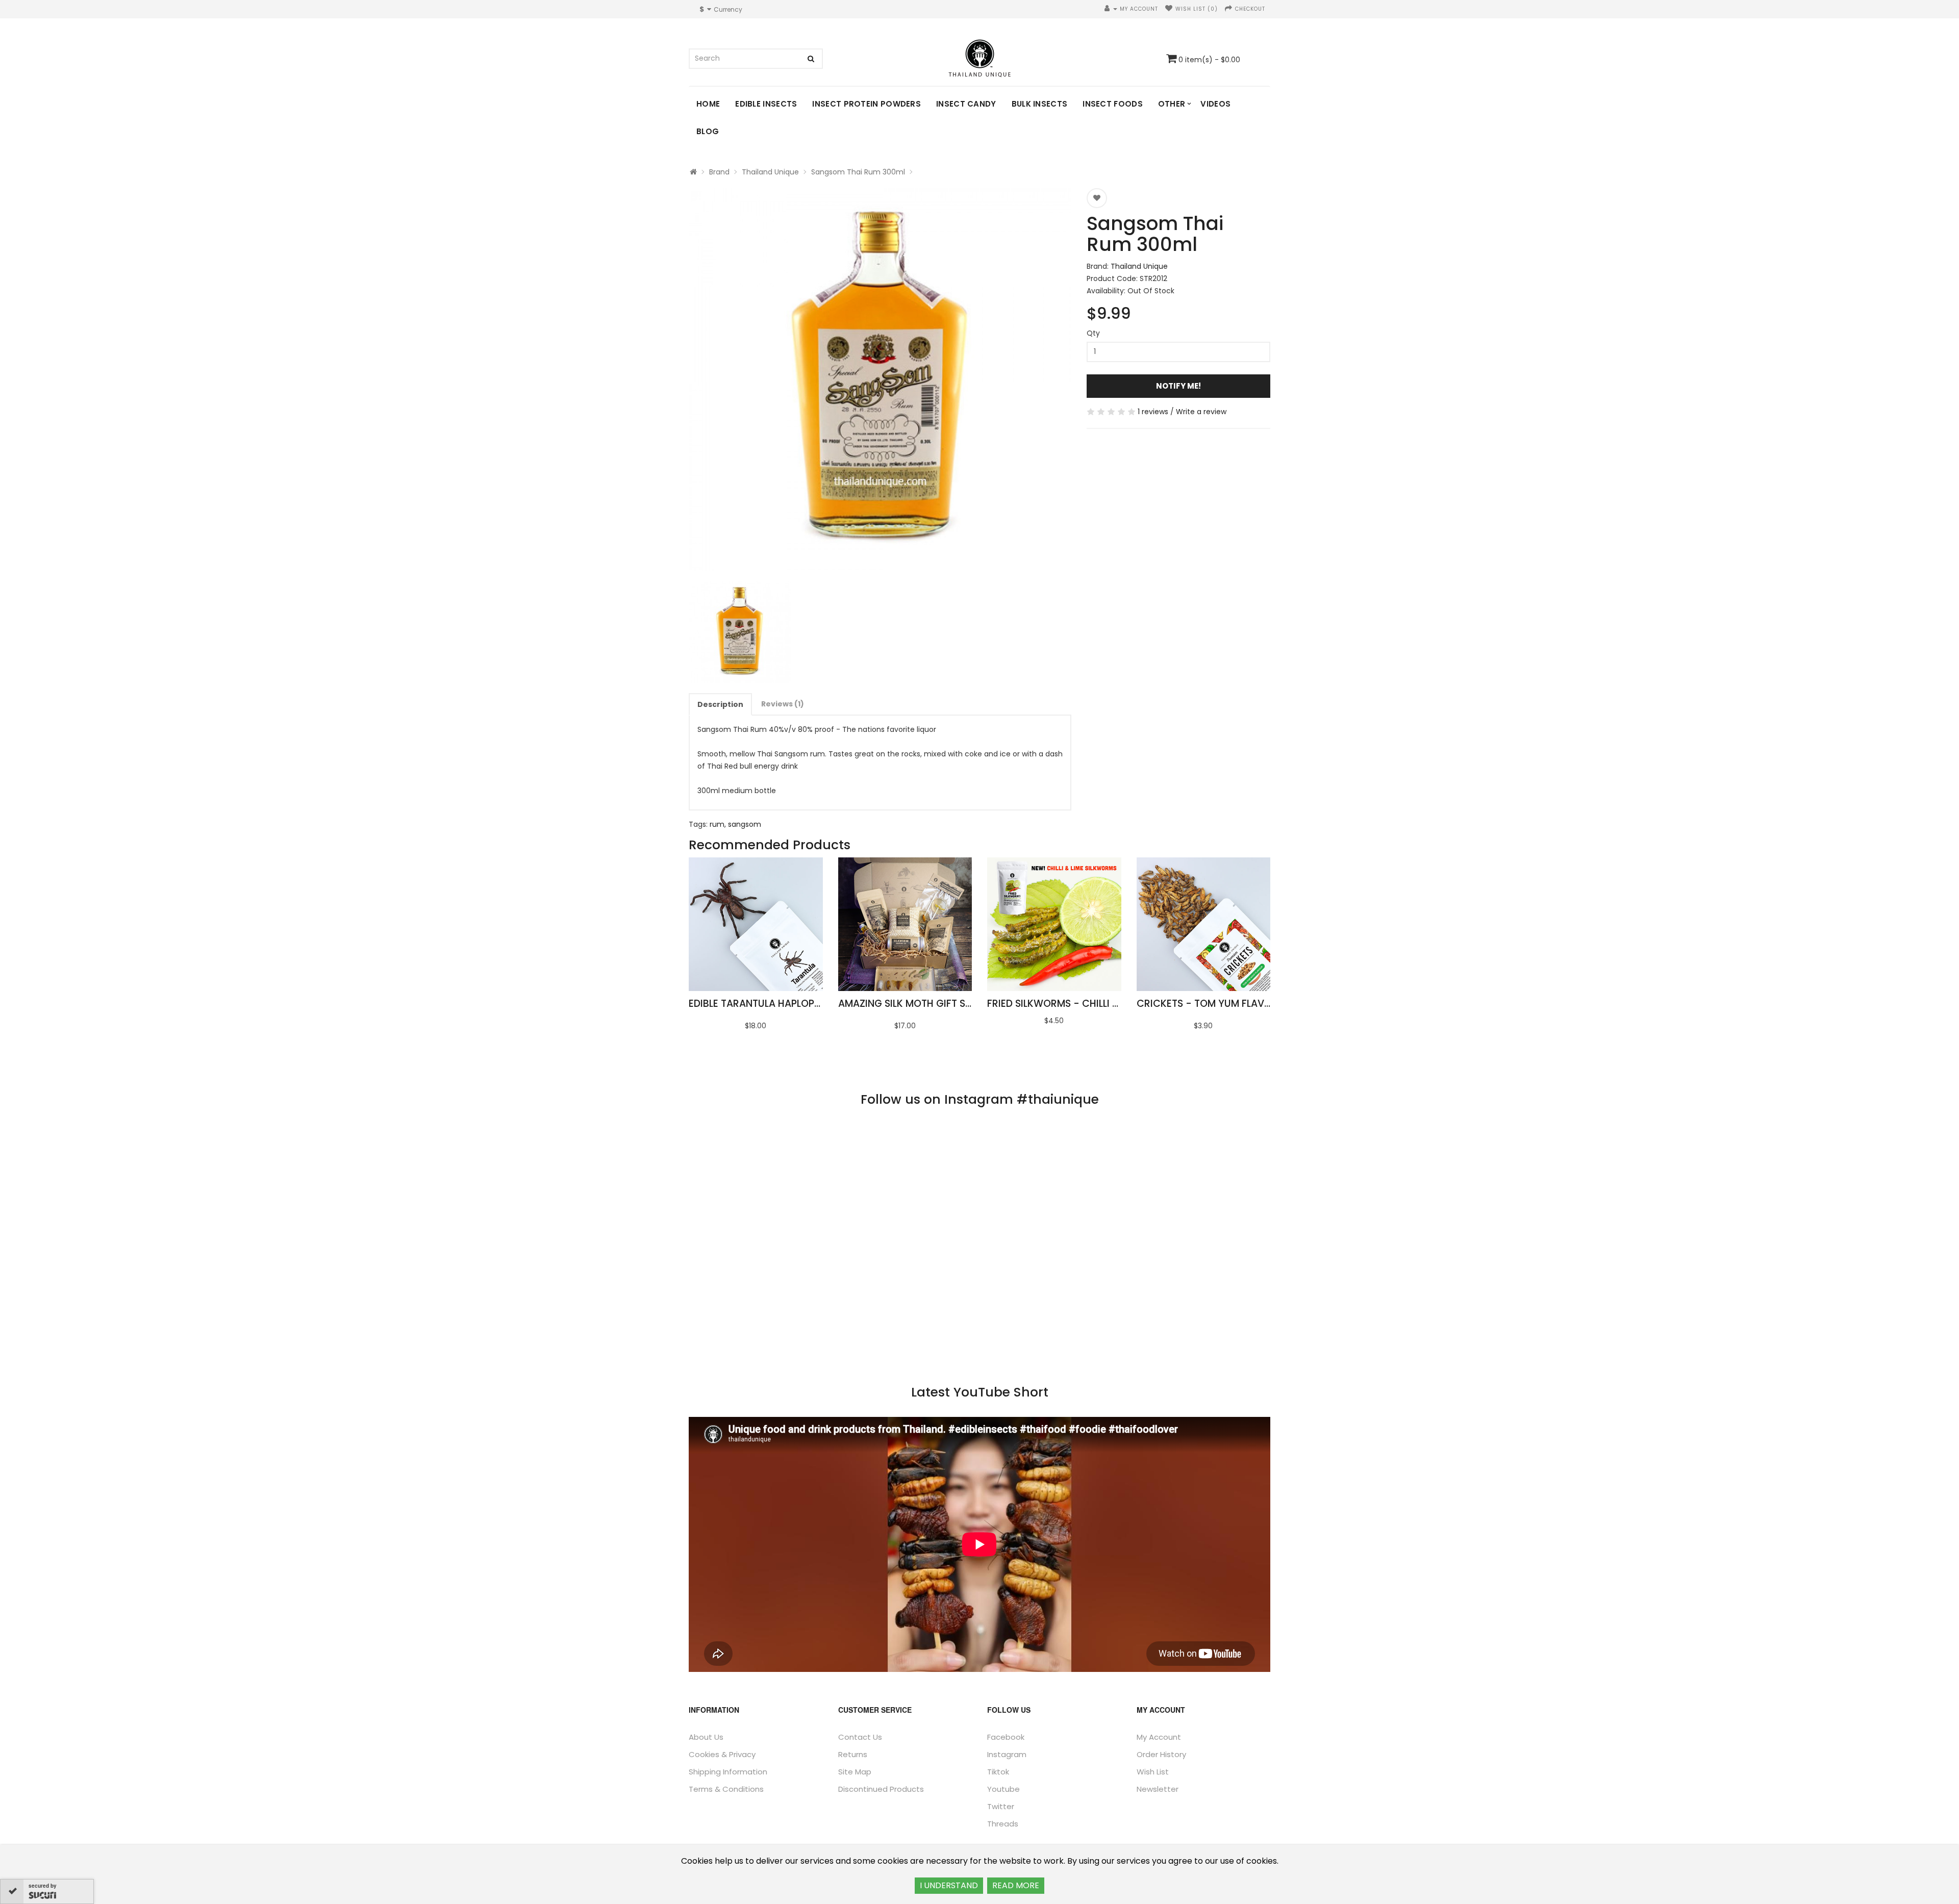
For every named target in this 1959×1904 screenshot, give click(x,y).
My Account (1159, 1737)
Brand (719, 172)
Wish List (1153, 1772)
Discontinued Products (881, 1789)
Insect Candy (966, 104)
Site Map (855, 1772)
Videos (1215, 104)
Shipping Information (728, 1772)
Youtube (1003, 1789)
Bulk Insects (1040, 104)
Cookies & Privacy (722, 1754)
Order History (1161, 1754)
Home (708, 104)
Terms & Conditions (726, 1789)
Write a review (1201, 412)
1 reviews (1153, 412)
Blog (708, 131)
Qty (1093, 333)
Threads (1003, 1824)
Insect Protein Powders (867, 104)
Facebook (1006, 1737)
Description (720, 704)
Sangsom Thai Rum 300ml (858, 172)
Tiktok (998, 1772)
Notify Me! (1178, 386)
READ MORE (1016, 1885)
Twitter (1001, 1806)
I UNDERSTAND (949, 1885)
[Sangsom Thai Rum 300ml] (880, 379)
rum (717, 824)
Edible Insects (766, 104)
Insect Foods (1113, 104)
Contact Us (860, 1737)
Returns (853, 1754)
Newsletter (1158, 1789)
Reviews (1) (783, 704)
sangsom (745, 824)
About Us (706, 1737)
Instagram (1007, 1754)
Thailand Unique (770, 172)
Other (1172, 104)
